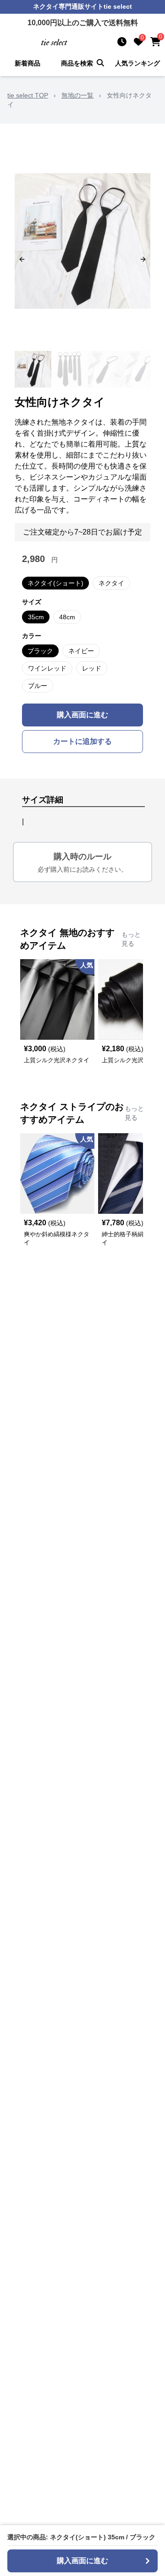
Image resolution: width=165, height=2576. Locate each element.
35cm (36, 617)
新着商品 (27, 63)
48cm (67, 617)
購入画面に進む (82, 715)
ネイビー (81, 651)
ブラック (40, 651)
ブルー (38, 686)
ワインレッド (47, 668)
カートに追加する (82, 741)
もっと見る (131, 939)
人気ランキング (137, 63)
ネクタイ (111, 583)
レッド (92, 668)
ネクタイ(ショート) (55, 583)
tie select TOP (28, 95)
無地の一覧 (77, 95)
